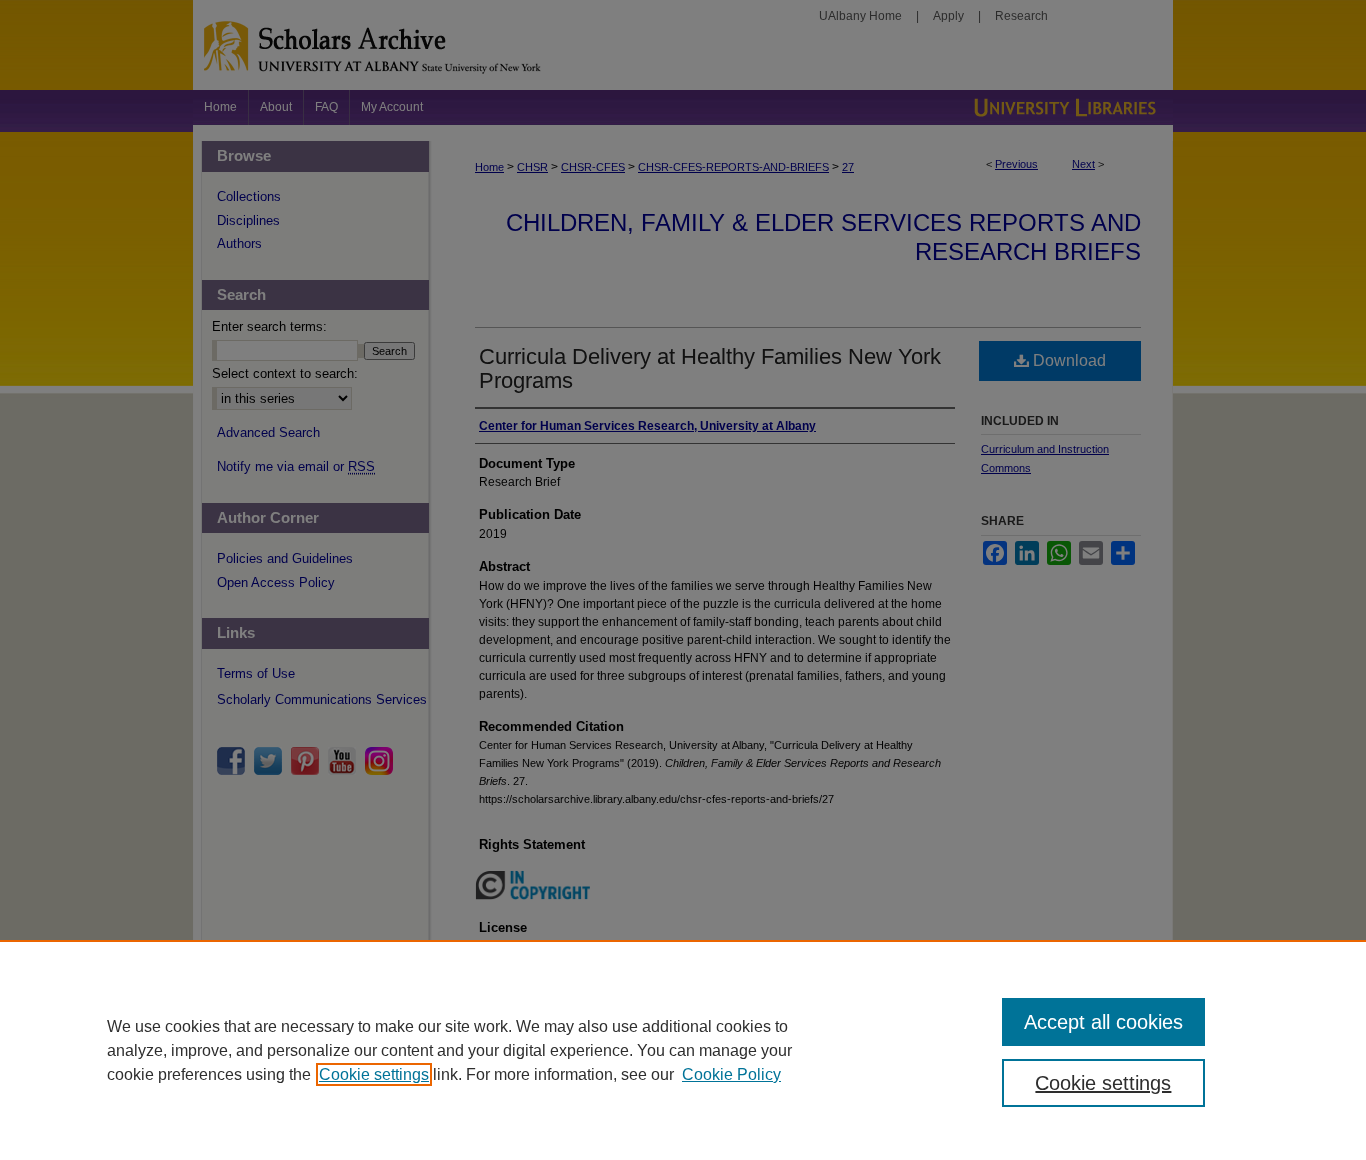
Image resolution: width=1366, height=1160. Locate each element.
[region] (683, 1050)
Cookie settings (374, 1074)
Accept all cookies (1103, 1022)
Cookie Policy (731, 1074)
